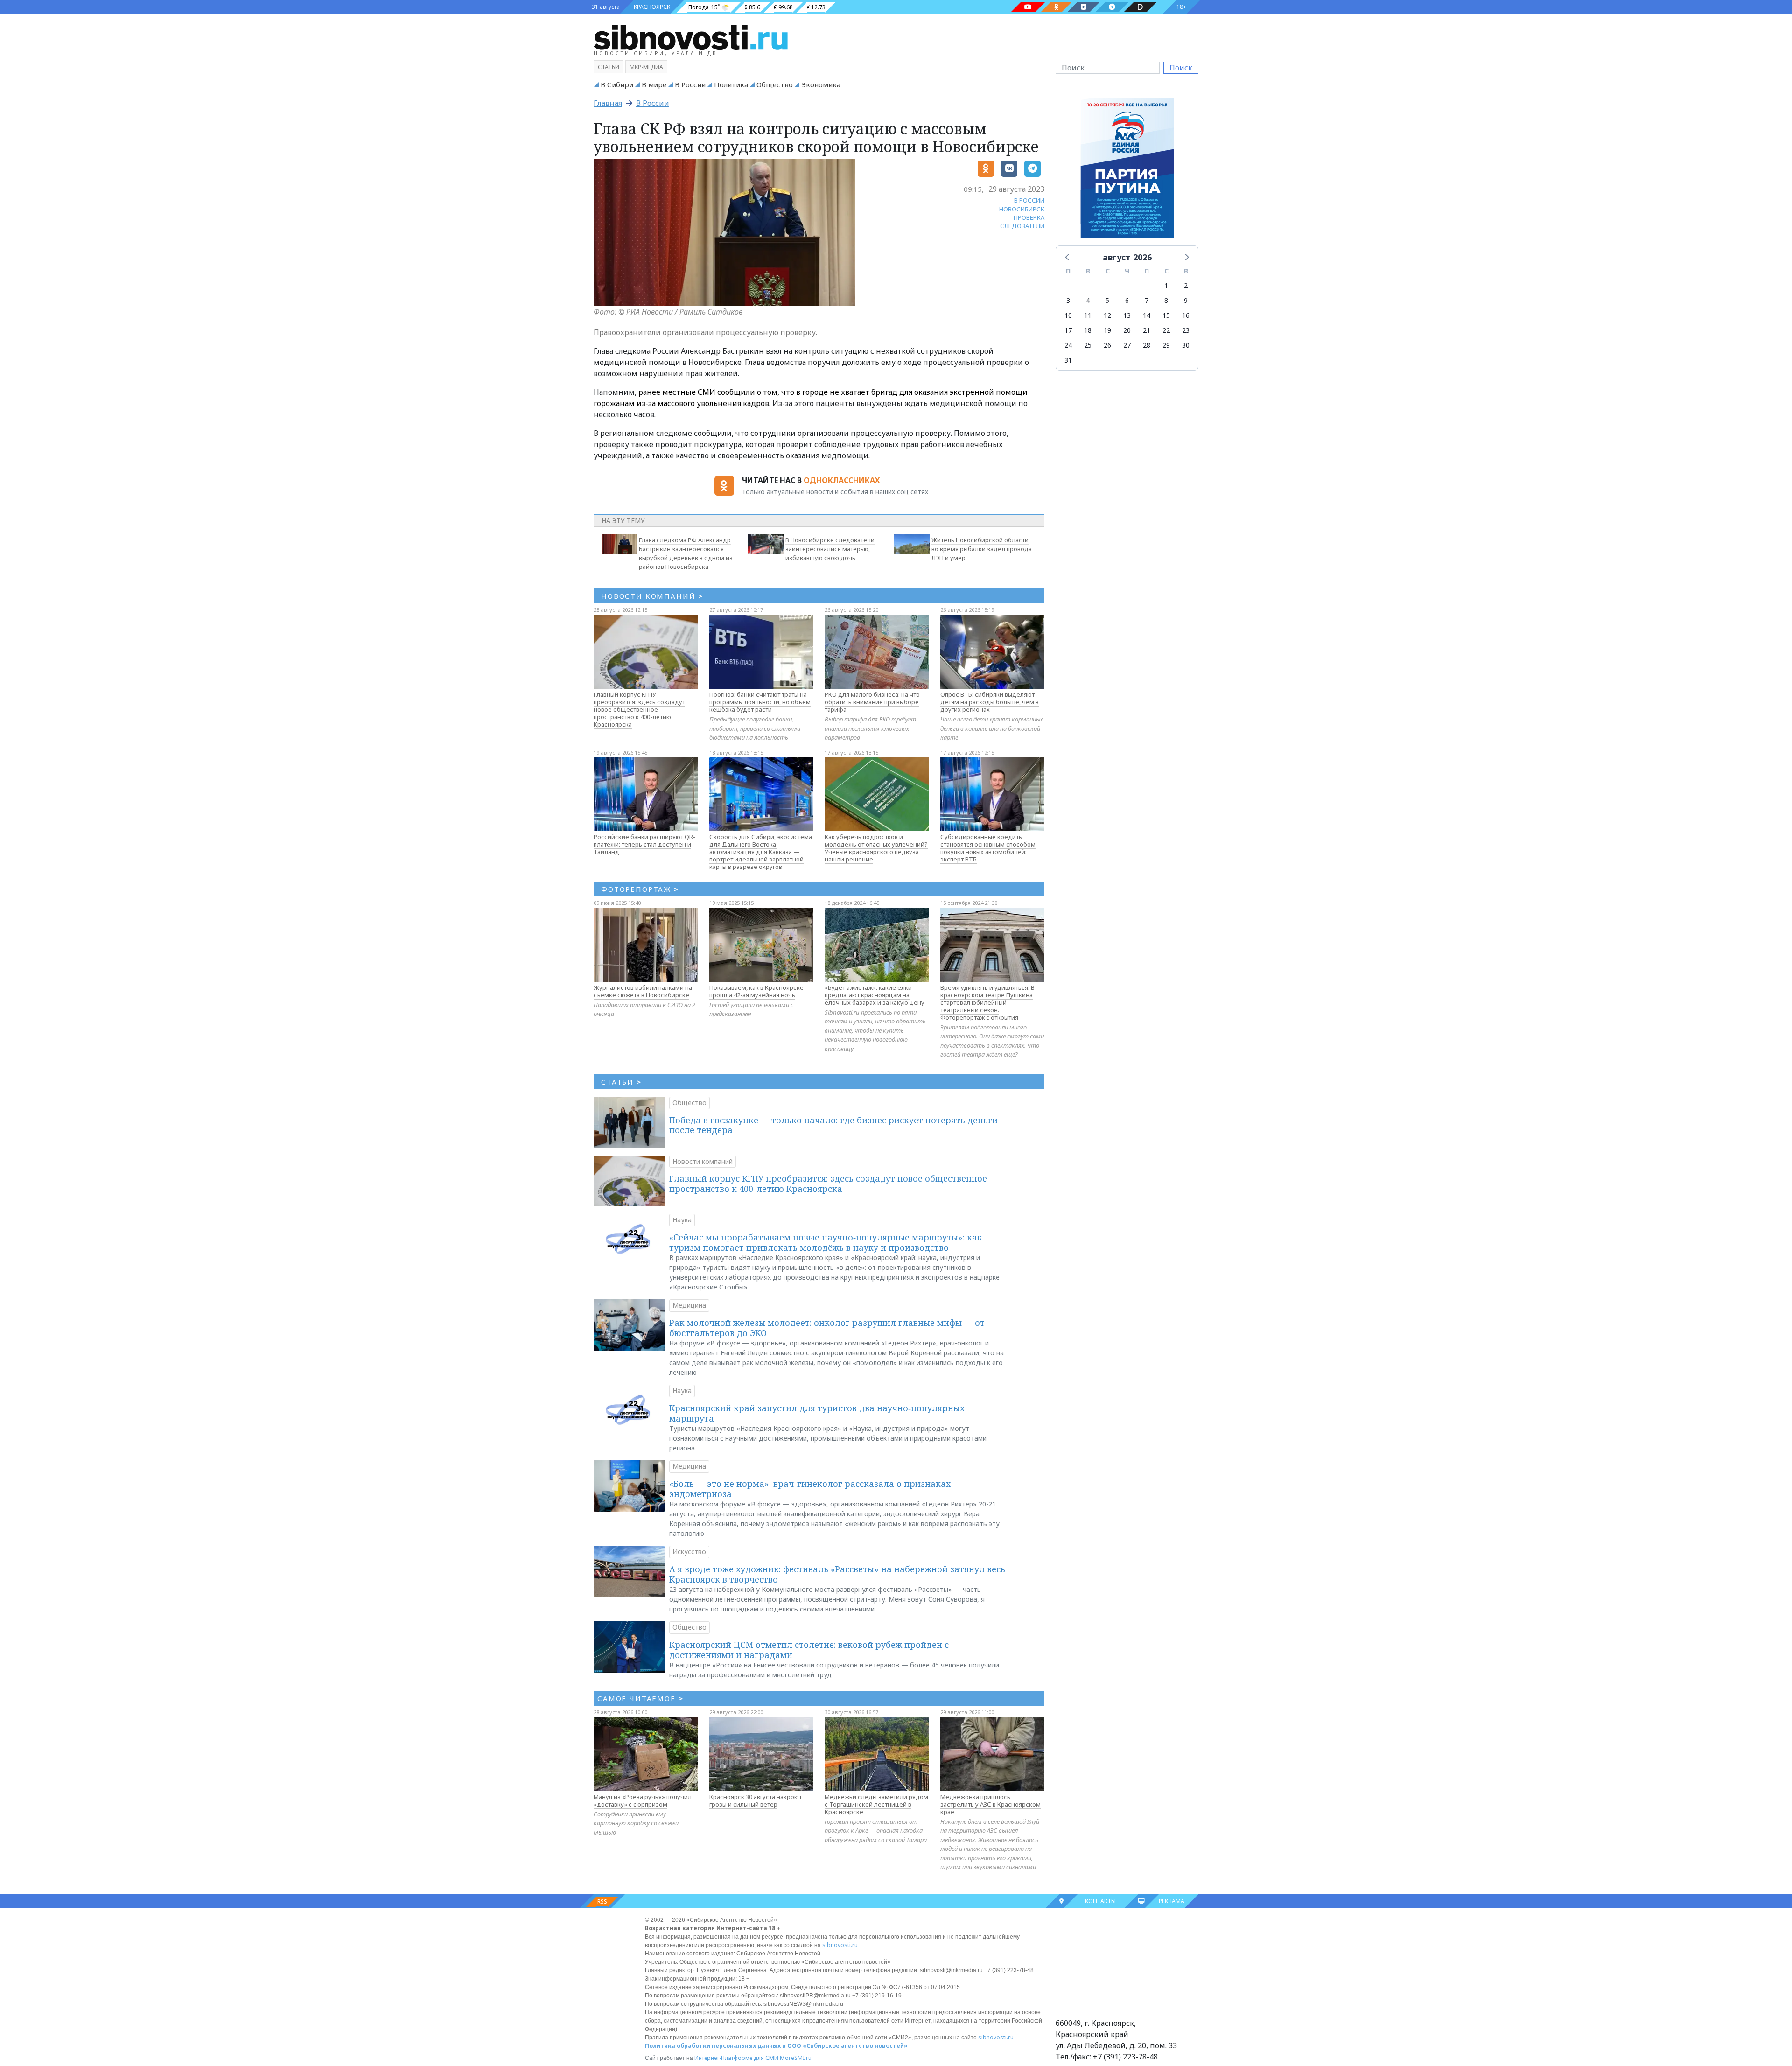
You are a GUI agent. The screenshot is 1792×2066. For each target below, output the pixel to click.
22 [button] (1166, 330)
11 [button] (1088, 315)
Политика (731, 84)
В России (690, 84)
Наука (682, 1220)
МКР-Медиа (646, 67)
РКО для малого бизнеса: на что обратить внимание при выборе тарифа (872, 702)
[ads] (1127, 170)
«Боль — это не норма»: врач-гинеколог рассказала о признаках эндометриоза (810, 1489)
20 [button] (1127, 330)
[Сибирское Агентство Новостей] (691, 37)
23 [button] (1186, 330)
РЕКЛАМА (1172, 1901)
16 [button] (1186, 315)
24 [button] (1068, 345)
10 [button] (1068, 315)
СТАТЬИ (621, 1082)
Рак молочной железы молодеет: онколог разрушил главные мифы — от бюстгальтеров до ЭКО (827, 1328)
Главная (608, 103)
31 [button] (1068, 360)
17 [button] (1068, 330)
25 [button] (1088, 345)
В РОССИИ (1029, 200)
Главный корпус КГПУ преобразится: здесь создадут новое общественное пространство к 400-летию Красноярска (639, 709)
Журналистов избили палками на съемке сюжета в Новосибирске (643, 991)
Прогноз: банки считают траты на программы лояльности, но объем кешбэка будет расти (760, 702)
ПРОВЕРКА (1029, 217)
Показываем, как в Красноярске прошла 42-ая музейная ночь (756, 991)
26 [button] (1107, 345)
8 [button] (1166, 300)
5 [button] (1107, 300)
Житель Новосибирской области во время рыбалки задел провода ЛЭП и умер (982, 549)
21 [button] (1147, 330)
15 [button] (1166, 315)
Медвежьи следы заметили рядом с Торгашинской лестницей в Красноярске (876, 1804)
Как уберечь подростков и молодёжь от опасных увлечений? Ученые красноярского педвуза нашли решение (876, 848)
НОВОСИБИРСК (1022, 209)
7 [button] (1147, 300)
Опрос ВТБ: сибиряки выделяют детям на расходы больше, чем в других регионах (990, 702)
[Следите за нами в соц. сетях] (1028, 7)
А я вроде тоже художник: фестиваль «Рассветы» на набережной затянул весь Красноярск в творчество (837, 1574)
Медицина (689, 1305)
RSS (602, 1901)
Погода (699, 7)
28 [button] (1147, 345)
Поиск (1181, 68)
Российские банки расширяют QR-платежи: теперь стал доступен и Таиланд (644, 844)
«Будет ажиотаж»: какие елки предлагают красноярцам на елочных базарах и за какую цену (875, 995)
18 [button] (1088, 330)
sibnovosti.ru (840, 1945)
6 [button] (1127, 300)
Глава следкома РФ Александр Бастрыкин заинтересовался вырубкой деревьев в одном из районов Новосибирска (686, 553)
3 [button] (1068, 300)
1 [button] (1166, 285)
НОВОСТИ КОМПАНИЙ (652, 596)
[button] (1068, 257)
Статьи (609, 67)
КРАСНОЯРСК (652, 7)
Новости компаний (703, 1161)
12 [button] (1107, 315)
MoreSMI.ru (796, 2058)
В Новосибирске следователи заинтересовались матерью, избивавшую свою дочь (830, 549)
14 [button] (1147, 315)
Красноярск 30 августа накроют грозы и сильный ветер (756, 1800)
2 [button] (1186, 285)
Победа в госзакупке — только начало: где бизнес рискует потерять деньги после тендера (833, 1125)
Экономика (821, 84)
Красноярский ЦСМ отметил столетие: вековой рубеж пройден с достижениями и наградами (809, 1650)
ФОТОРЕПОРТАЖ (640, 889)
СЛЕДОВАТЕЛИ (1022, 226)
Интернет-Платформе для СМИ (736, 2058)
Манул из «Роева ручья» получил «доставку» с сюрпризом (643, 1800)
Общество (775, 84)
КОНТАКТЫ (1100, 1901)
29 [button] (1166, 345)
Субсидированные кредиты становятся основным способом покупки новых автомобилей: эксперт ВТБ (988, 848)
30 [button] (1186, 345)
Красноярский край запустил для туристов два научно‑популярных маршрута (817, 1413)
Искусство (689, 1551)
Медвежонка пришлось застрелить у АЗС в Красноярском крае (990, 1804)
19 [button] (1107, 330)
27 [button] (1127, 345)
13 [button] (1127, 315)
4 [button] (1088, 300)
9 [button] (1186, 300)
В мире (654, 84)
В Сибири (617, 84)
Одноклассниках (842, 480)
